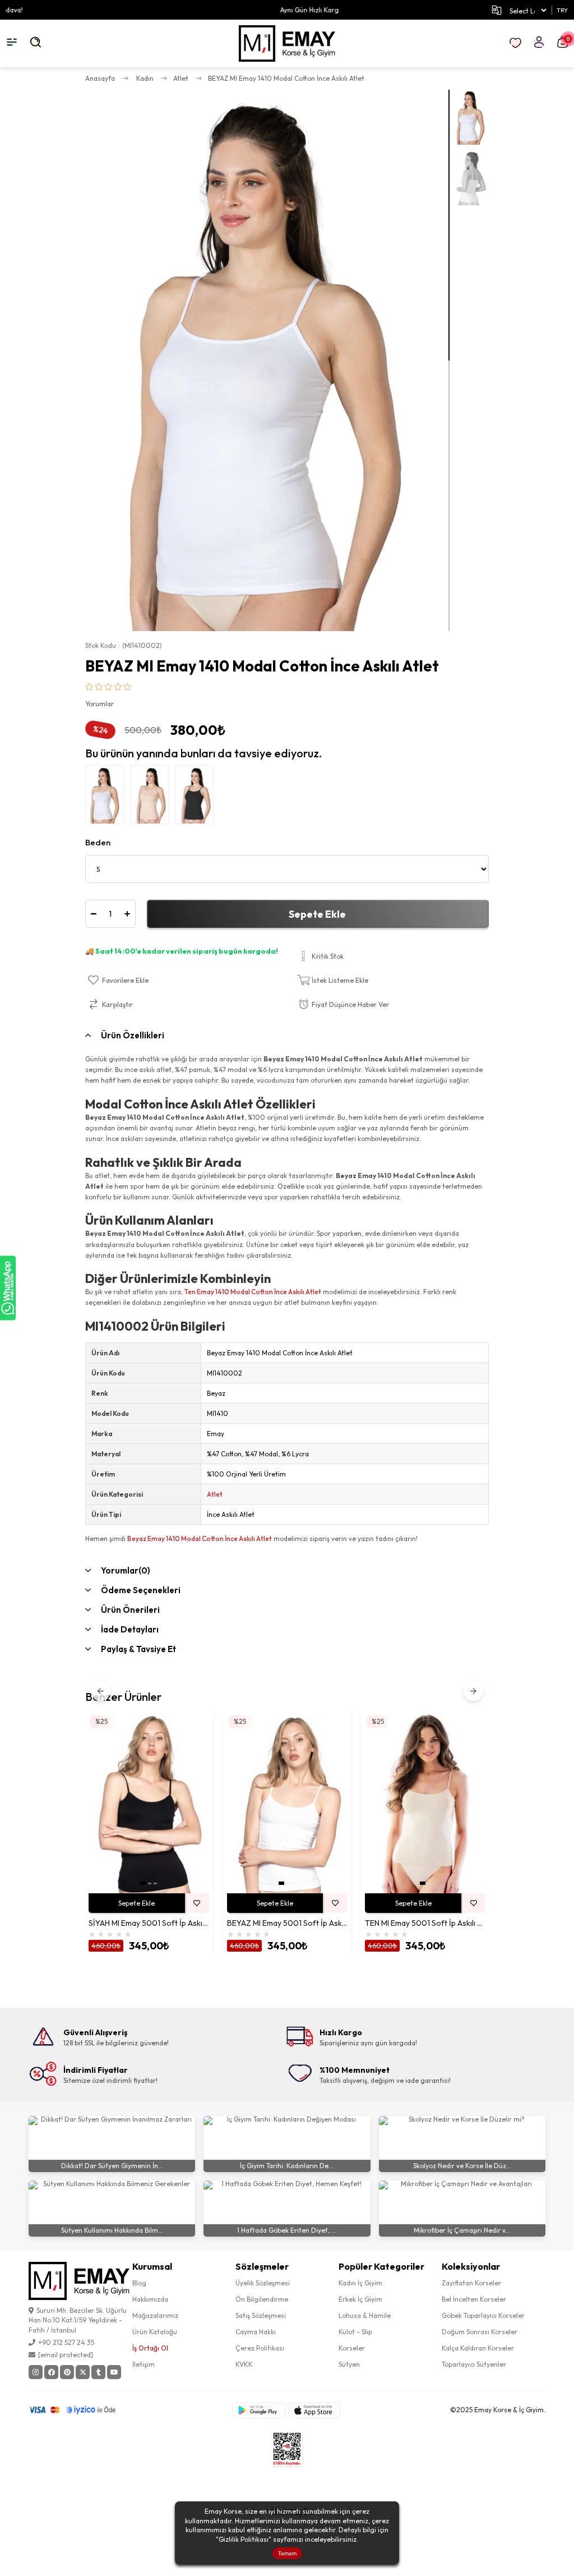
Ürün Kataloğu (155, 2332)
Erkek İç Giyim (360, 2299)
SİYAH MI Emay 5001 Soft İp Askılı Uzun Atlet (149, 1923)
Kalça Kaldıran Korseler (478, 2348)
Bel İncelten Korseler (474, 2299)
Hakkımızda (150, 2299)
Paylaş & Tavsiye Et (138, 1649)
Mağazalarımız (155, 2315)
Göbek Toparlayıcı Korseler (483, 2315)
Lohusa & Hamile (365, 2315)
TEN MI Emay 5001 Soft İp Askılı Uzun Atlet (425, 1923)
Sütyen (349, 2364)
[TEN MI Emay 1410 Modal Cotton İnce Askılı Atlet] (152, 798)
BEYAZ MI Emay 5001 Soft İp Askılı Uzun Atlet (287, 1923)
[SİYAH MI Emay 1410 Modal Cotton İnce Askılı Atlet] (197, 798)
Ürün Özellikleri (133, 1035)
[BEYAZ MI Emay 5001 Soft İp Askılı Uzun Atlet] (287, 1803)
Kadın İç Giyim (360, 2283)
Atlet (215, 1494)
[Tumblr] (98, 2372)
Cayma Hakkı (256, 2332)
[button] (143, 1883)
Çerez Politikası (260, 2348)
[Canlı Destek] (8, 1288)
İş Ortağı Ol (150, 2348)
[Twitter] (83, 2372)
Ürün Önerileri (130, 1610)
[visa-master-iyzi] (80, 2410)
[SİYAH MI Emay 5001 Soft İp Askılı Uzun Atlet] (149, 1803)
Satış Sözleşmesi (261, 2315)
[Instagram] (36, 2372)
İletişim (143, 2364)
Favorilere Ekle (197, 1903)
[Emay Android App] (259, 2410)
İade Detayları (130, 1629)
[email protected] (66, 2355)
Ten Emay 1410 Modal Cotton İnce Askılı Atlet (253, 1292)
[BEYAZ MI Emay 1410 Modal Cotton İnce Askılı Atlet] (108, 798)
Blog (139, 2283)
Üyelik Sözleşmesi (263, 2283)
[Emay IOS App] (314, 2410)
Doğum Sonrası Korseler (480, 2332)
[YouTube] (114, 2372)
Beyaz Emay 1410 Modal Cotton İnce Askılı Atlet (200, 1538)
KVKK (244, 2364)
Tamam (287, 2553)
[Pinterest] (67, 2372)
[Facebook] (51, 2372)
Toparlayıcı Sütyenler (474, 2364)
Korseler (352, 2348)
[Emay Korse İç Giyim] (287, 43)
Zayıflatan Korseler (471, 2283)
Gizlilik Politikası (244, 2539)
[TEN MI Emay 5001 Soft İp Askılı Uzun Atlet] (425, 1803)
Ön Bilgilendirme (262, 2299)
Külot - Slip (355, 2332)
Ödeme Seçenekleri (141, 1590)
